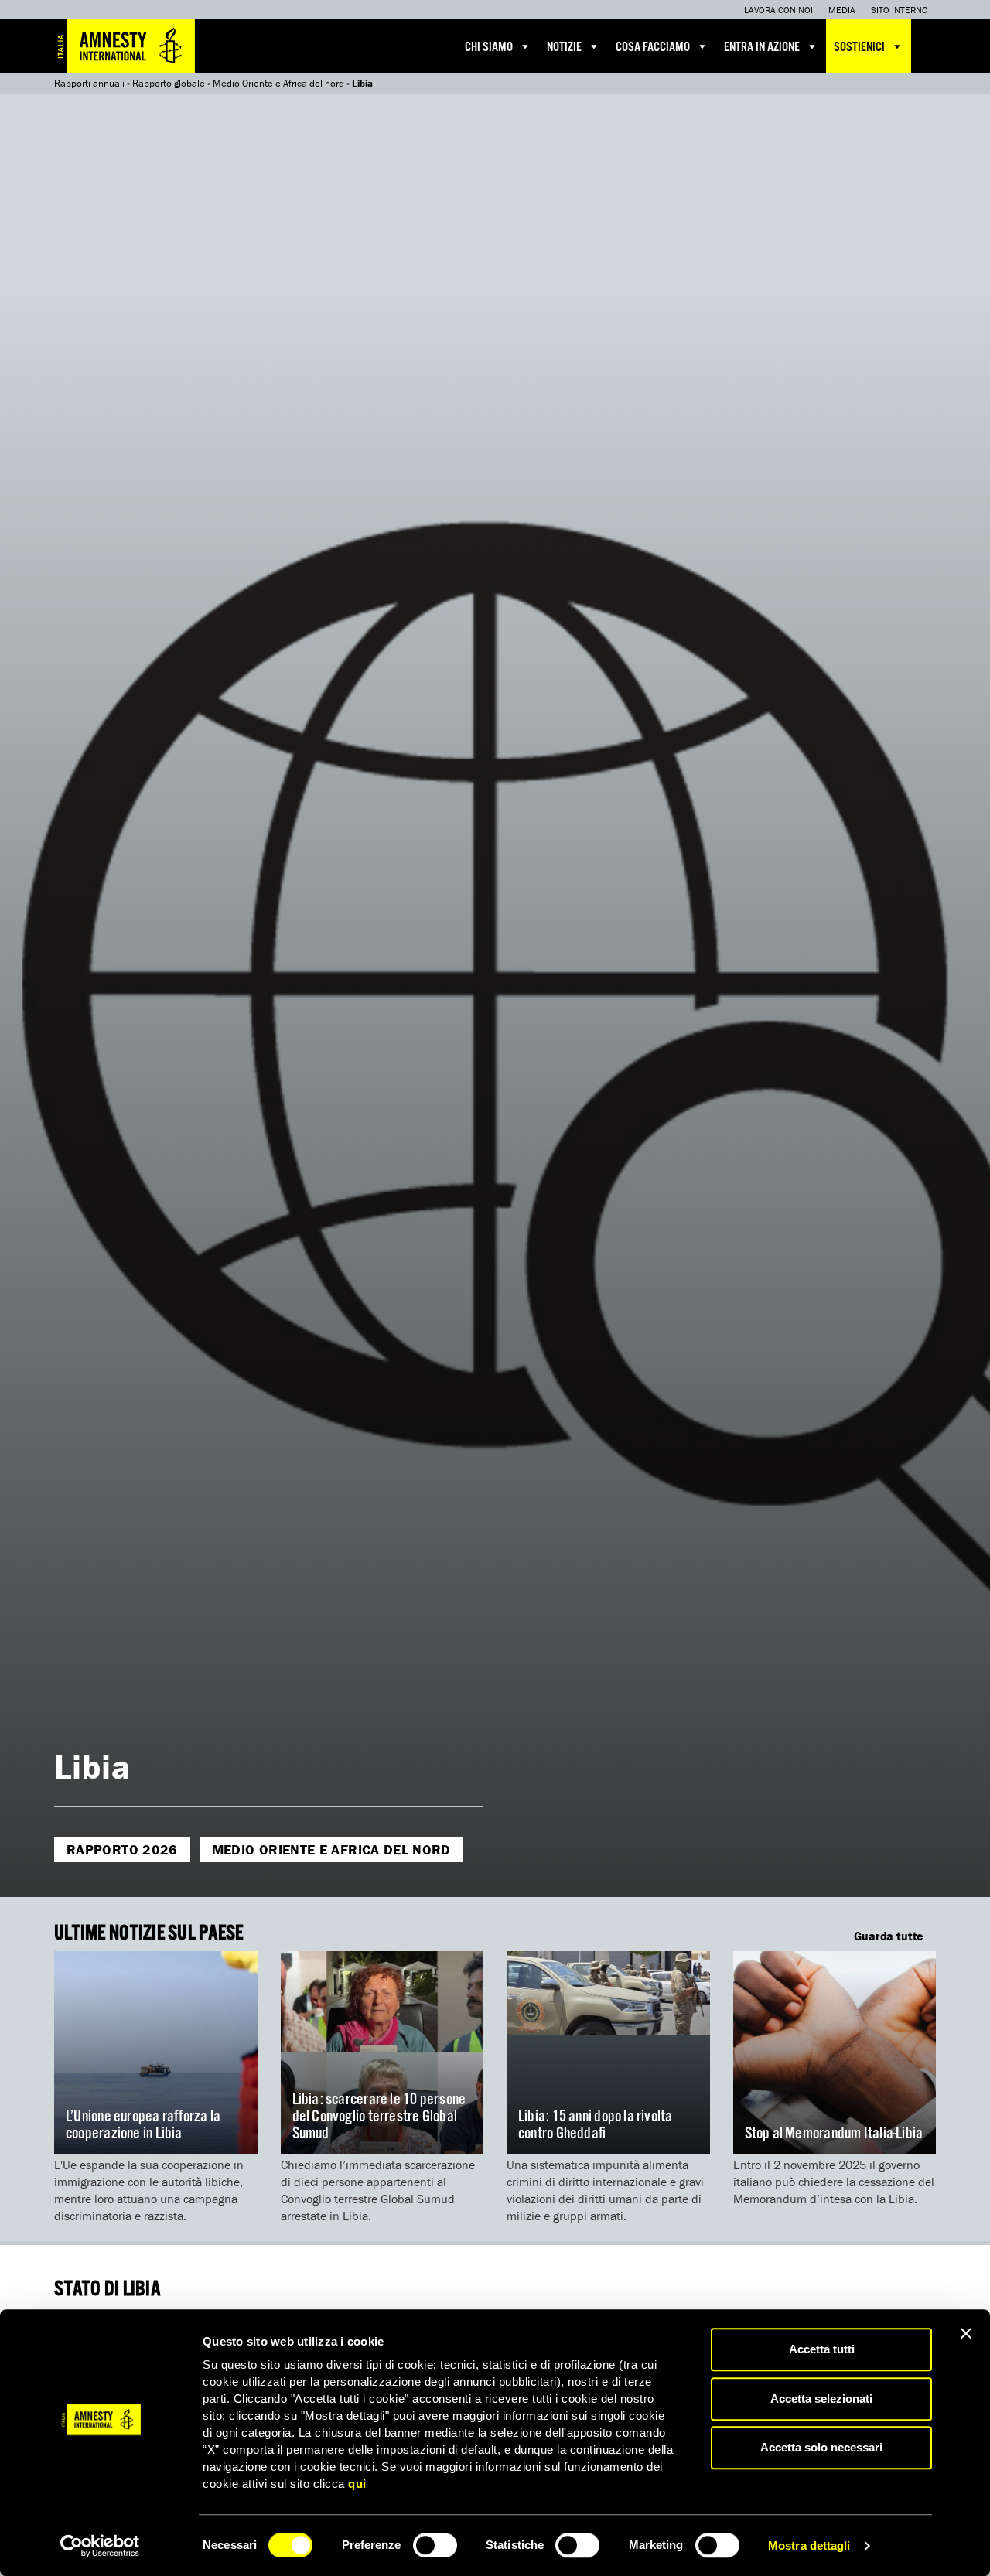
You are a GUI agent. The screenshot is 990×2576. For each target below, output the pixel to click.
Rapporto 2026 (122, 1849)
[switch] (435, 2545)
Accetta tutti (822, 2349)
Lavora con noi (778, 10)
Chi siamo (489, 48)
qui (357, 2484)
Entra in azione (762, 48)
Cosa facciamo (653, 48)
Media (842, 10)
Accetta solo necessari (821, 2447)
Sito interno (900, 10)
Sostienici (859, 48)
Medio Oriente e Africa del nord (278, 83)
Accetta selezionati (821, 2399)
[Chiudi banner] (966, 2333)
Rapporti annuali (89, 83)
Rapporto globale (169, 83)
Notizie (564, 48)
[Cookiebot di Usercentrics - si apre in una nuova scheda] (100, 2546)
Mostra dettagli (809, 2545)
